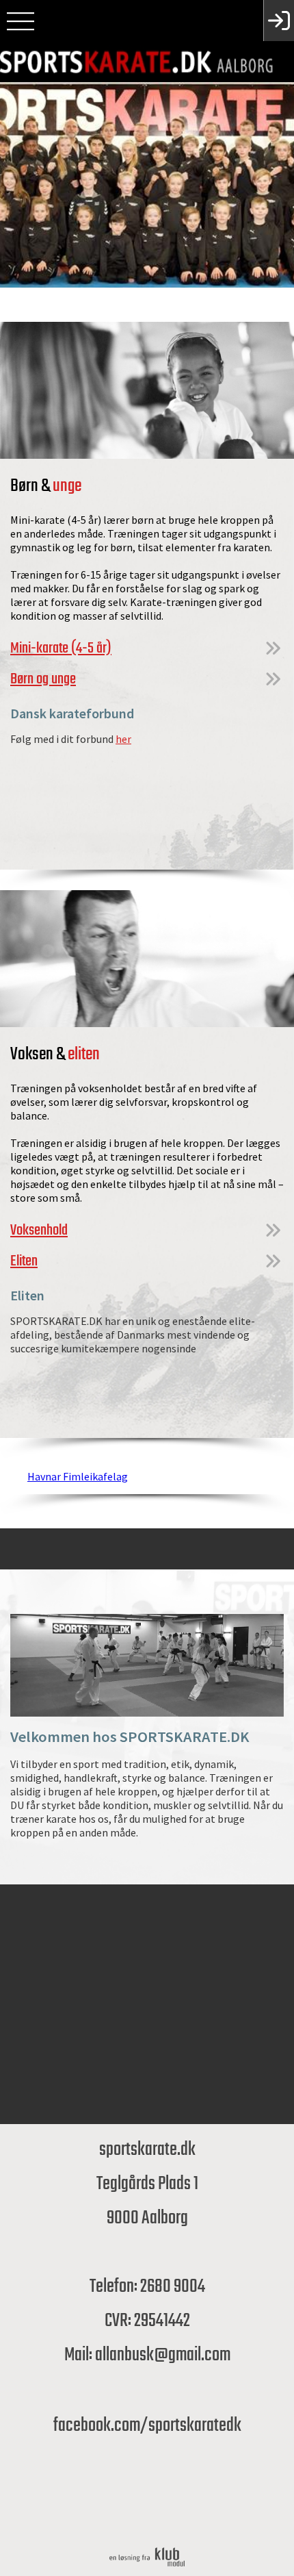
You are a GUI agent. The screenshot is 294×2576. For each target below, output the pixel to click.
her (123, 739)
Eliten (24, 1261)
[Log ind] (279, 21)
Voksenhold (39, 1230)
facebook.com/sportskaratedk (147, 2426)
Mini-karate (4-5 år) (61, 648)
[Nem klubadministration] (147, 2566)
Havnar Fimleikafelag (78, 1476)
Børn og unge (43, 679)
